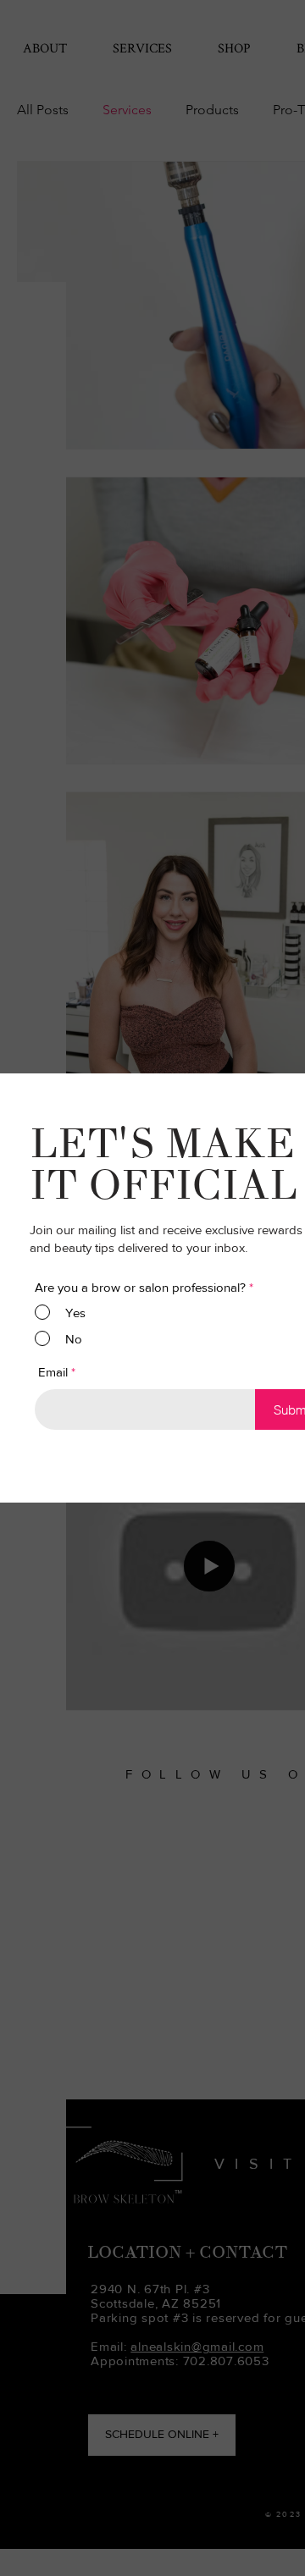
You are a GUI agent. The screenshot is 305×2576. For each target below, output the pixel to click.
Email (53, 1372)
